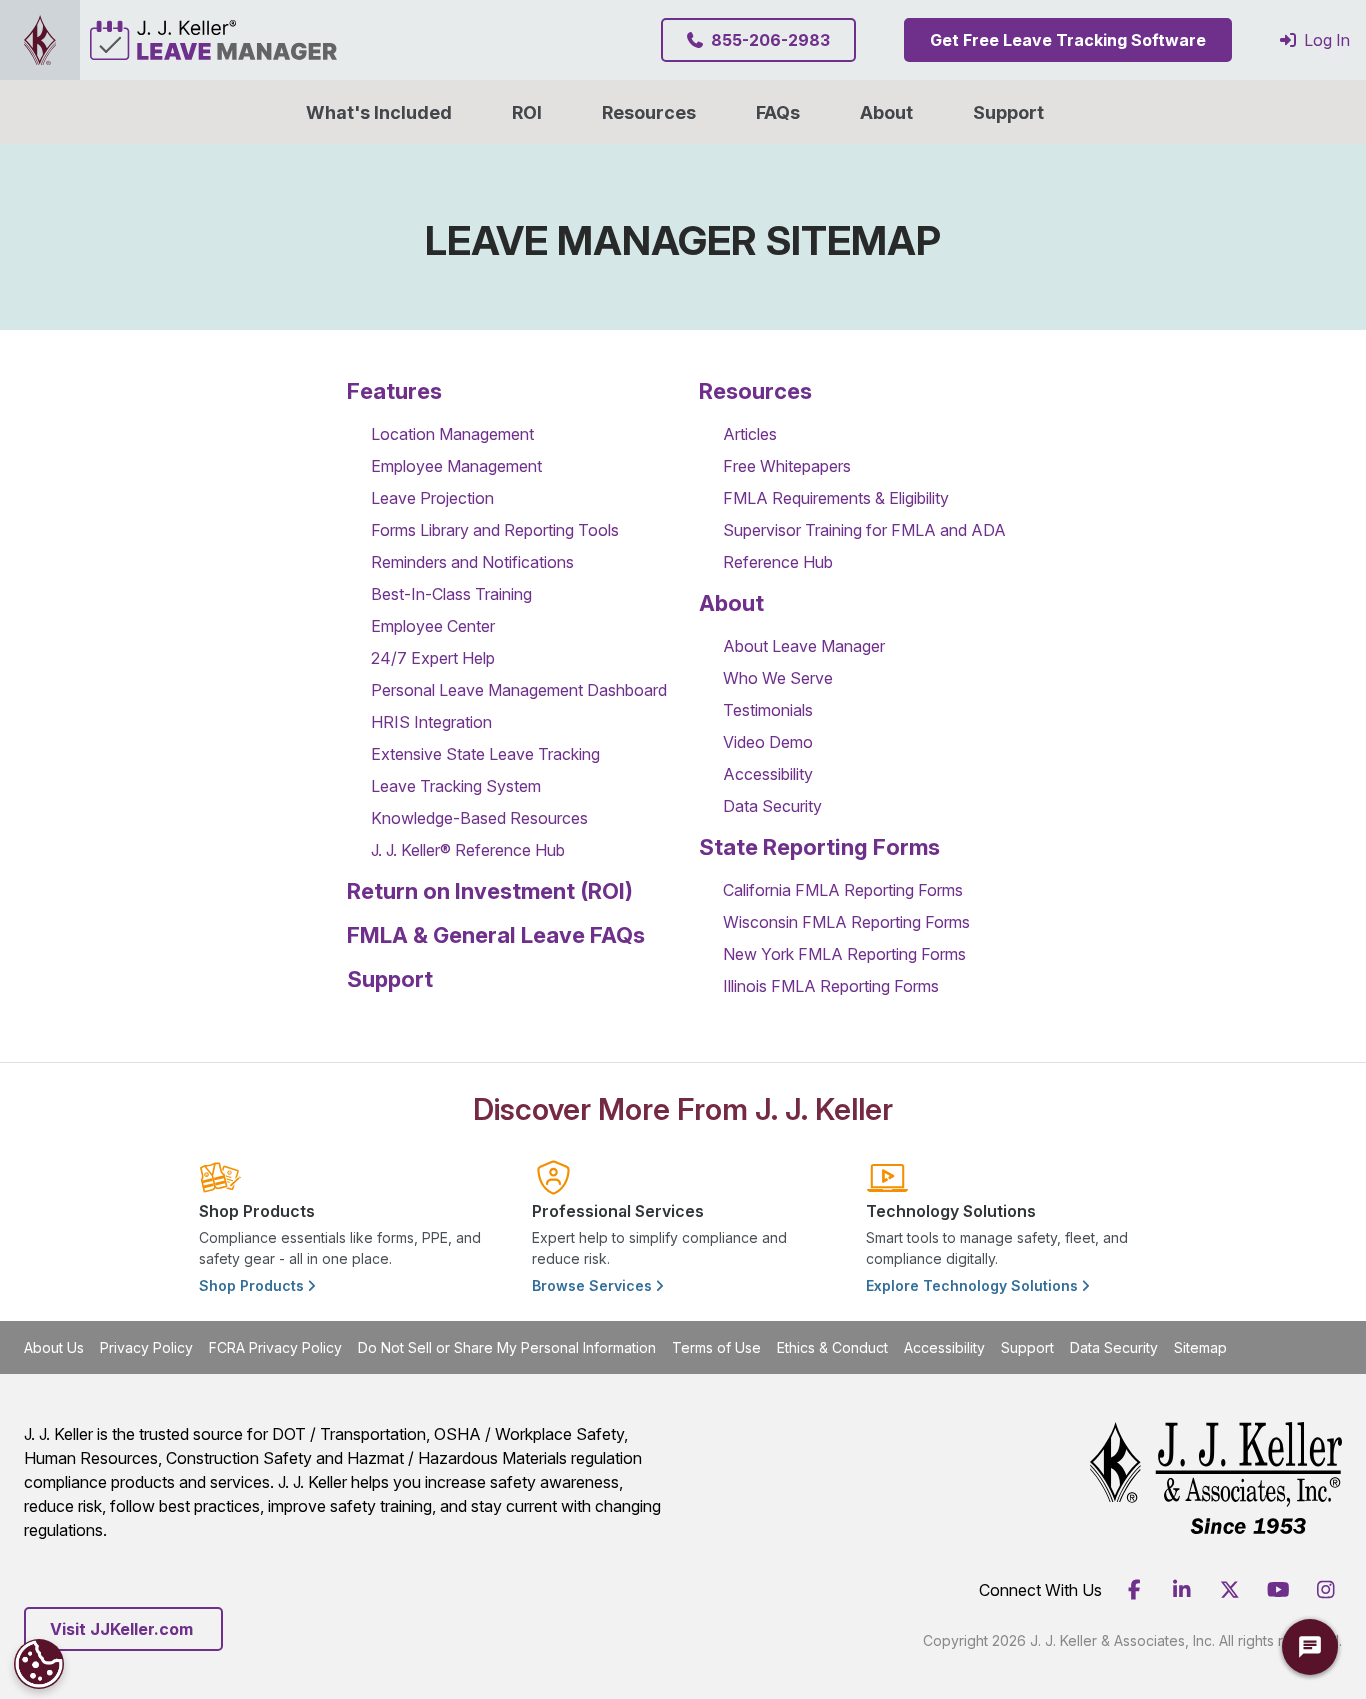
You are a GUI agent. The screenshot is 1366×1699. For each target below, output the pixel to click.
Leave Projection (432, 498)
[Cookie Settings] (39, 1664)
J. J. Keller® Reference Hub (468, 850)
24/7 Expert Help (433, 658)
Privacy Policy (146, 1347)
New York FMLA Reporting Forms (844, 954)
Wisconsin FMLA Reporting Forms (846, 922)
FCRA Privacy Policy (275, 1347)
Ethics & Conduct (832, 1347)
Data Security (772, 806)
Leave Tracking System (456, 786)
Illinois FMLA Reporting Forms (831, 986)
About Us (54, 1347)
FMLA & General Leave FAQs (496, 935)
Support (1008, 112)
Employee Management (456, 466)
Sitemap (1200, 1347)
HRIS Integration (431, 722)
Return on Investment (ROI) (490, 891)
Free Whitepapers (787, 466)
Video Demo (768, 742)
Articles (750, 434)
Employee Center (433, 626)
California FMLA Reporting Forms (843, 890)
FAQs (778, 112)
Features (394, 391)
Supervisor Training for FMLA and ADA (864, 530)
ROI (527, 112)
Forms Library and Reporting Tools (495, 530)
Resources (649, 112)
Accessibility (768, 774)
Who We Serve (778, 678)
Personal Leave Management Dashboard (519, 690)
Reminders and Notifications (472, 562)
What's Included (379, 112)
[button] (886, 112)
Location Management (452, 434)
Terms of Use (716, 1347)
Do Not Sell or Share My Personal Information (507, 1347)
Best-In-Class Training (451, 594)
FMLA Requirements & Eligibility (836, 498)
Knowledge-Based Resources (479, 818)
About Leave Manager (804, 646)
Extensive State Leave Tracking (485, 754)
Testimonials (768, 710)
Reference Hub (778, 562)
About (731, 603)
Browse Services (594, 1285)
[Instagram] (1326, 1590)
